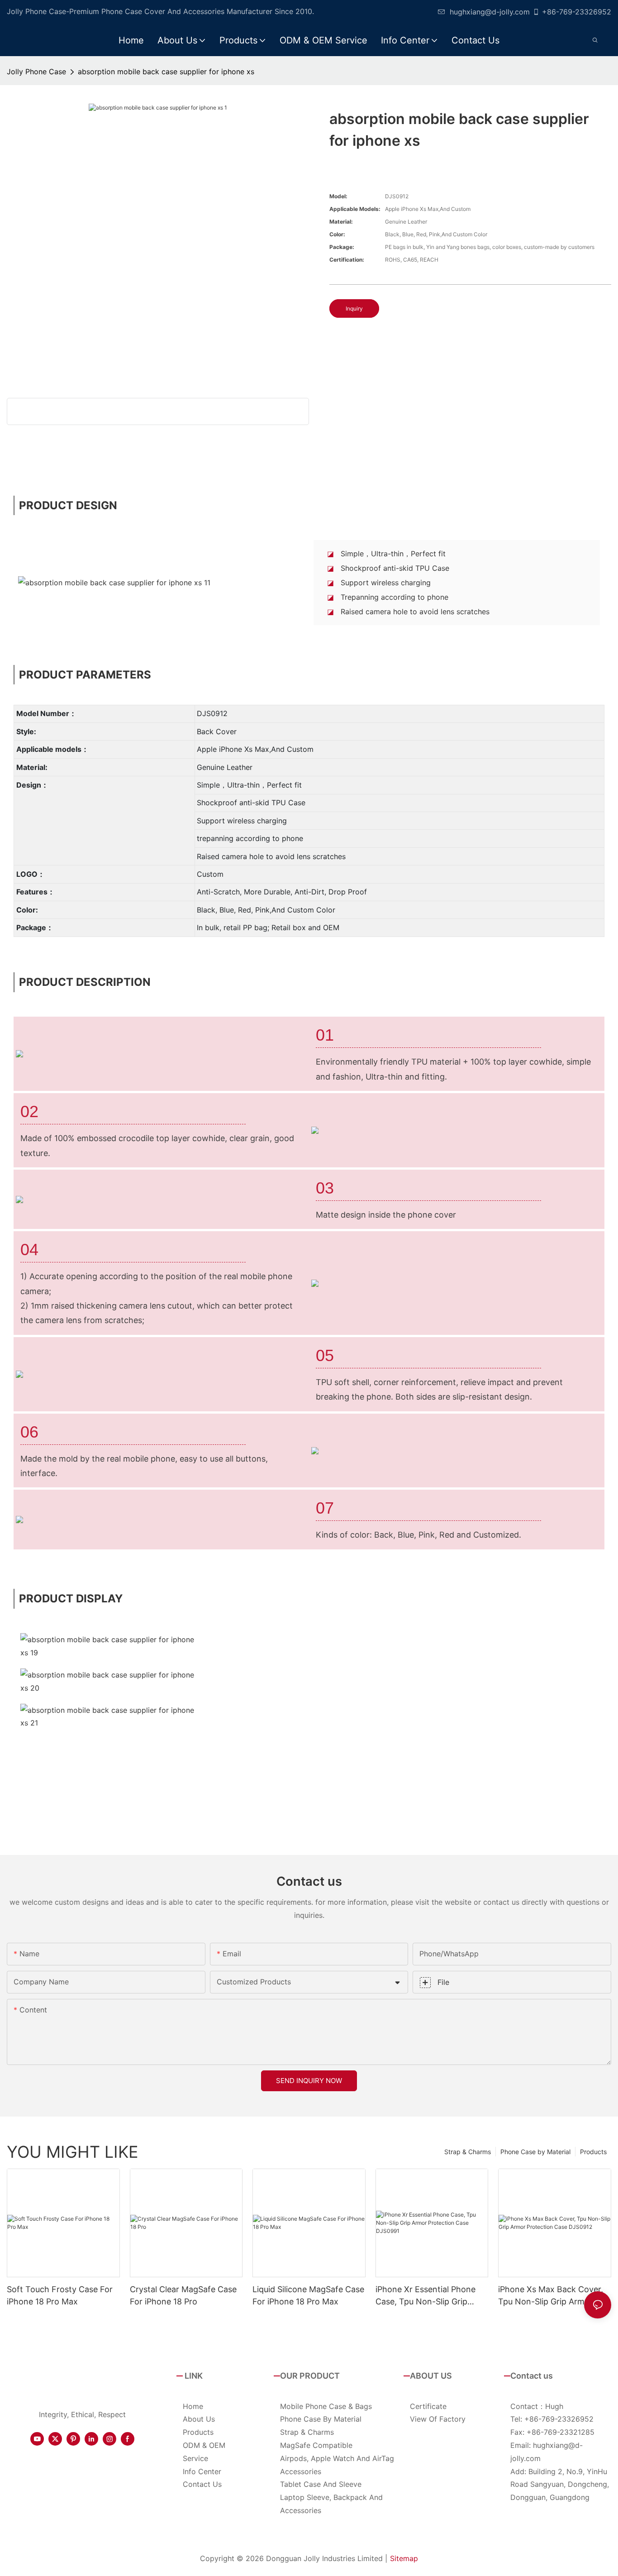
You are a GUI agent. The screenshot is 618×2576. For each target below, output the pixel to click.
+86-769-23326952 (577, 12)
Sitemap (404, 2558)
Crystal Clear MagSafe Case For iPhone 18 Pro (183, 2295)
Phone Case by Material (535, 2152)
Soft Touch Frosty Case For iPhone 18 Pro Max (60, 2295)
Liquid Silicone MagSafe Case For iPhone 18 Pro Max (308, 2295)
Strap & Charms (468, 2152)
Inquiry (354, 308)
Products (593, 2152)
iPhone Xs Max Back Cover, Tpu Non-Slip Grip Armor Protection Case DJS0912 (551, 2296)
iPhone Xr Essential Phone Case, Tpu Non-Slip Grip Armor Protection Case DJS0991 (425, 2296)
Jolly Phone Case (36, 72)
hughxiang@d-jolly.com (490, 12)
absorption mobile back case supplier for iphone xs (166, 72)
